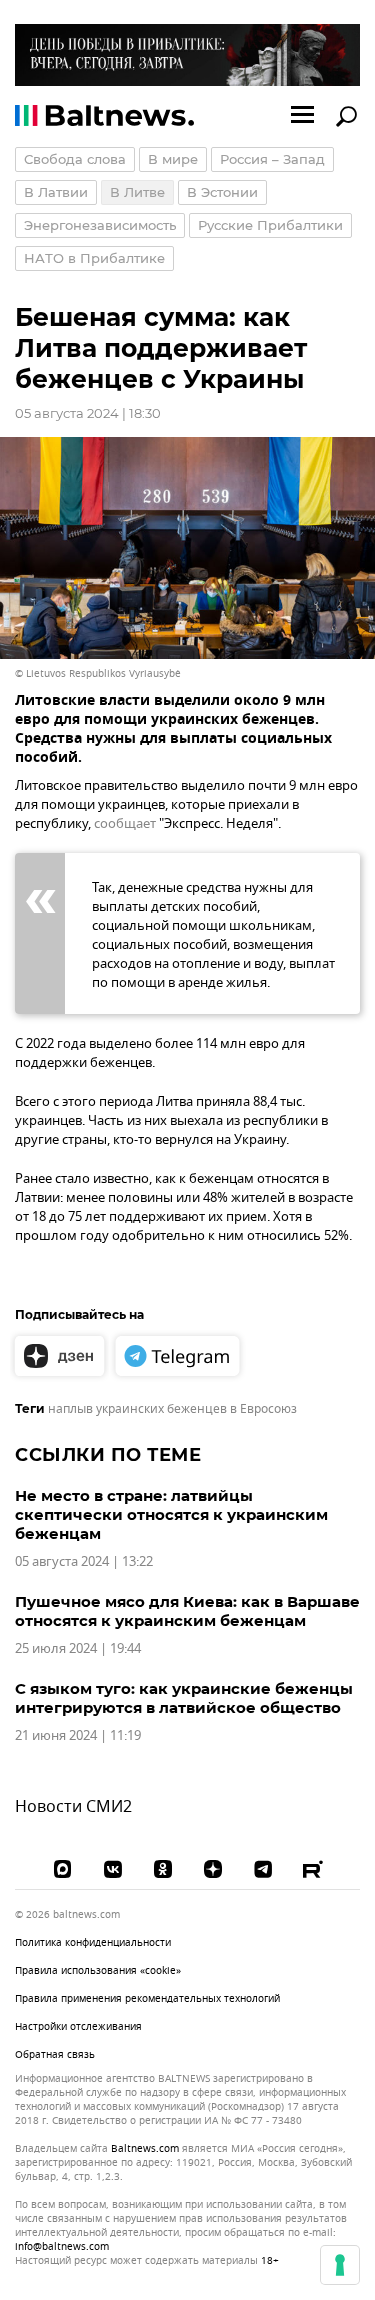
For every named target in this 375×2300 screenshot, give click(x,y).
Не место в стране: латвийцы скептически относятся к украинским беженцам (171, 1514)
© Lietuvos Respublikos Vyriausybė (98, 673)
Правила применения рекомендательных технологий (147, 1998)
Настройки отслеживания (78, 2027)
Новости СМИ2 (73, 1807)
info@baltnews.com (62, 2246)
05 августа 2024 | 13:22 (84, 1561)
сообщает (125, 823)
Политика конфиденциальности (93, 1942)
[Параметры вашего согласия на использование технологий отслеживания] (340, 2265)
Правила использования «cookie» (98, 1970)
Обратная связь (55, 2054)
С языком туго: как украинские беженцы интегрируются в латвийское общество (184, 1698)
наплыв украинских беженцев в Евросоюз (172, 1409)
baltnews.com (145, 2149)
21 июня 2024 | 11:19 (78, 1735)
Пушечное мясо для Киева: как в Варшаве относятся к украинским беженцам (187, 1611)
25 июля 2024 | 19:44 (78, 1648)
